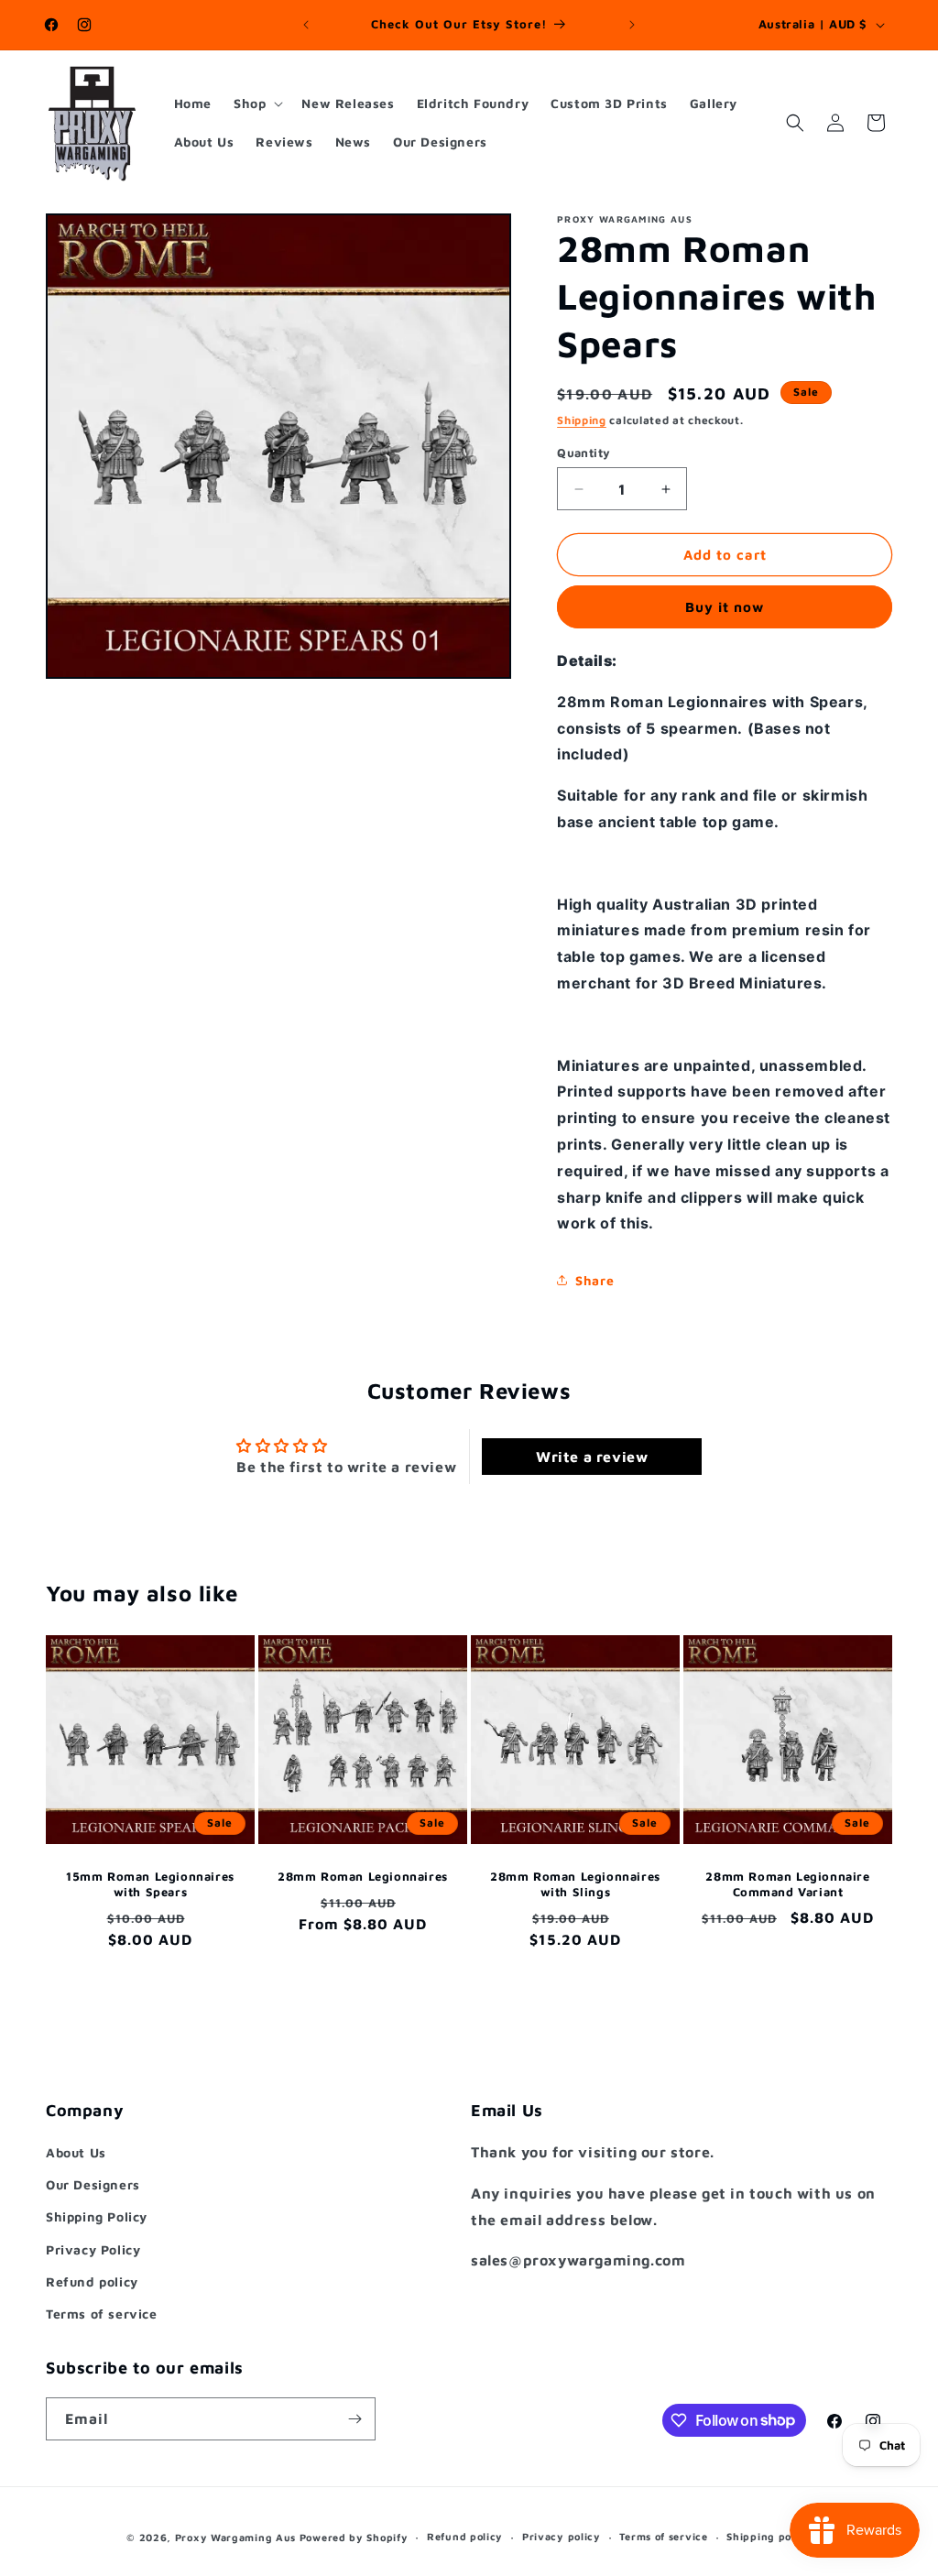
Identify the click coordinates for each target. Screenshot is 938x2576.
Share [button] (594, 1280)
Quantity (584, 453)
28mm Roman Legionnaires (363, 1876)
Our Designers (93, 2184)
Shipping (582, 420)
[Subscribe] (354, 2419)
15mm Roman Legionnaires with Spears (150, 1884)
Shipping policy (769, 2536)
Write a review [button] (592, 1457)
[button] (256, 104)
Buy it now (725, 607)
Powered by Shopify (354, 2537)
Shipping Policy (97, 2216)
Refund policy (92, 2281)
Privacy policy (562, 2536)
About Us (76, 2152)
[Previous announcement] (306, 25)
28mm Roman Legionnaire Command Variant (787, 1884)
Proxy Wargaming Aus (235, 2537)
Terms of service (102, 2314)
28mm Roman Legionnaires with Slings (575, 1884)
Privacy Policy (93, 2249)
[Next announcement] (632, 25)
